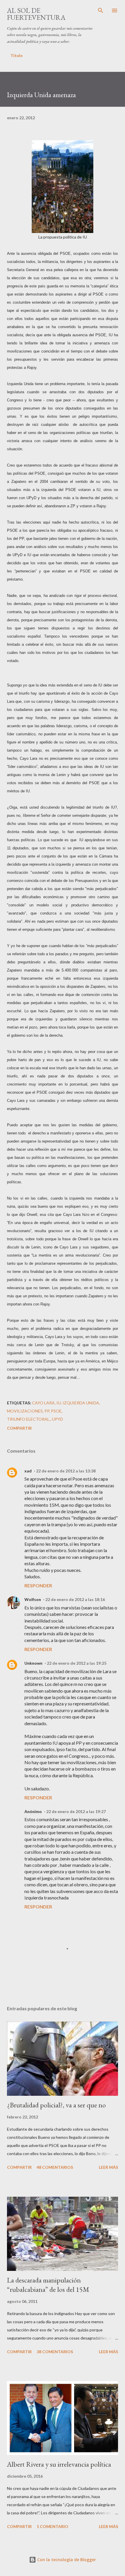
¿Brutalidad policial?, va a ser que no (56, 2105)
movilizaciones (25, 1411)
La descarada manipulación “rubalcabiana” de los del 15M (48, 2285)
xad (28, 1471)
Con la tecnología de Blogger (66, 2560)
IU (59, 1403)
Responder (38, 1585)
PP (47, 1411)
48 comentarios (55, 2167)
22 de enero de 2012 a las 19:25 (77, 1663)
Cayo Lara (43, 1403)
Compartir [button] (19, 1428)
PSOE (56, 1411)
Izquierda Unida (81, 1403)
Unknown (33, 1663)
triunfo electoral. (29, 1419)
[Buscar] (101, 10)
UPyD (58, 1419)
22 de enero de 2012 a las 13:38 (66, 1471)
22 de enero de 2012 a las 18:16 (75, 1599)
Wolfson (33, 1599)
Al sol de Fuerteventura (36, 14)
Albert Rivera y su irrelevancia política (59, 2464)
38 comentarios (55, 2352)
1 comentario (52, 2526)
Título (17, 55)
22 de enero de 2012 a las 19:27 (76, 1811)
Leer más (108, 2167)
